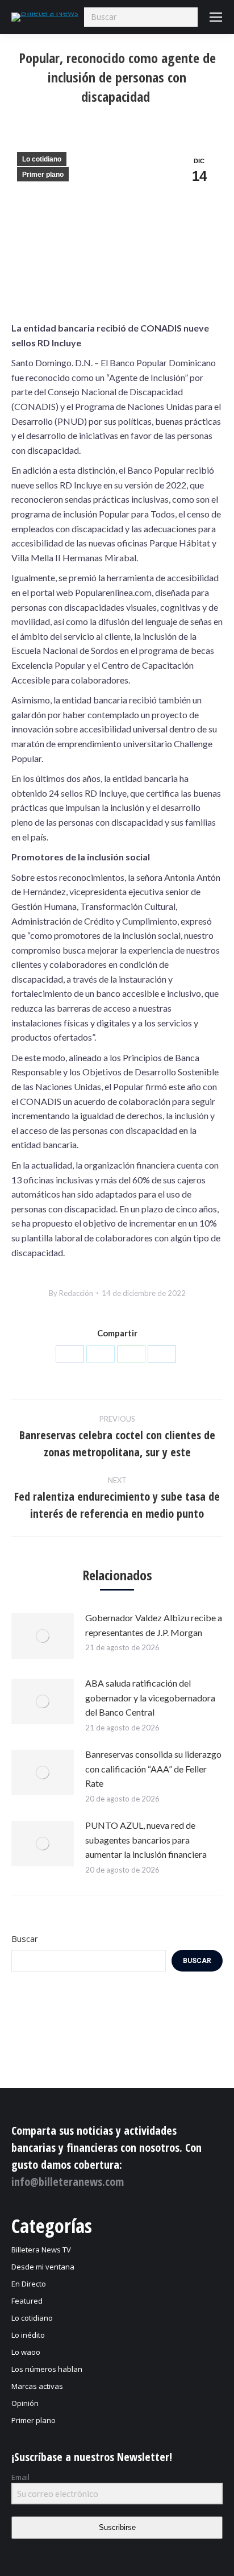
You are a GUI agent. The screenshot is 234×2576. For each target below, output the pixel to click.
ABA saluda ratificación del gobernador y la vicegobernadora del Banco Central (150, 1697)
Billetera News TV (41, 2250)
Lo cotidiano (42, 159)
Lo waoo (26, 2352)
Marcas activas (37, 2386)
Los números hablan (47, 2369)
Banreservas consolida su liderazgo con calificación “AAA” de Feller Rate (153, 1769)
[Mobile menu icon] (216, 17)
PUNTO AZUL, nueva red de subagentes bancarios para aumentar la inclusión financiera (146, 1840)
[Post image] (43, 1636)
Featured (27, 2301)
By (71, 1293)
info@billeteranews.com (68, 2182)
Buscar (25, 1939)
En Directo (29, 2284)
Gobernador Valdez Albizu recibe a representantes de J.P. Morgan (154, 1625)
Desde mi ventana (43, 2267)
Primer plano (43, 175)
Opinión (25, 2403)
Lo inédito (28, 2335)
